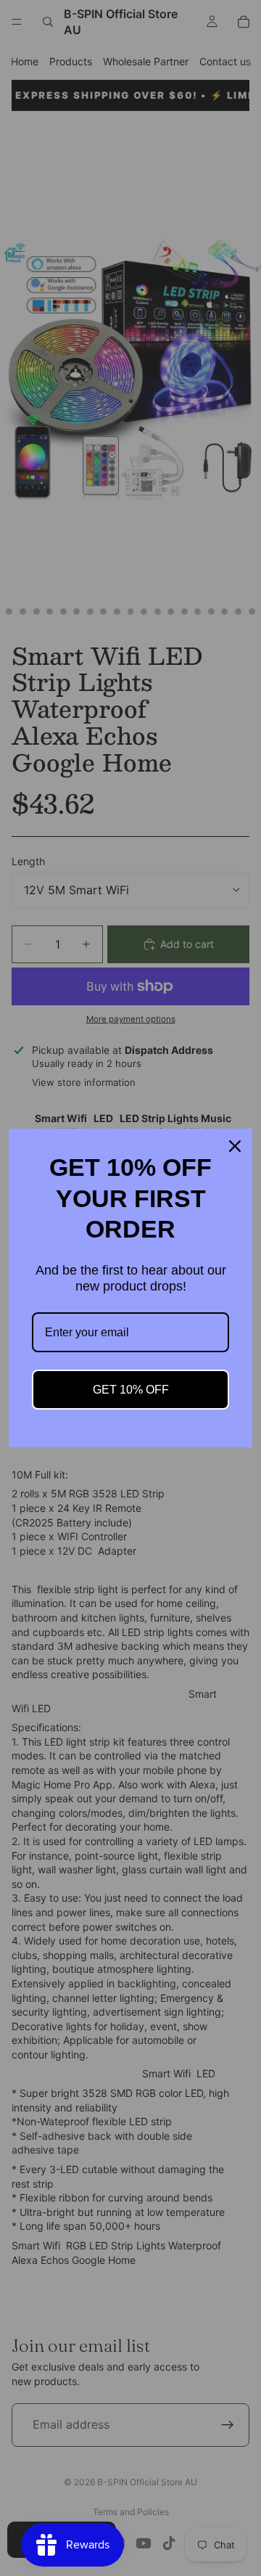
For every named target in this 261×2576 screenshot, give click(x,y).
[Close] (235, 1146)
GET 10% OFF (131, 1390)
